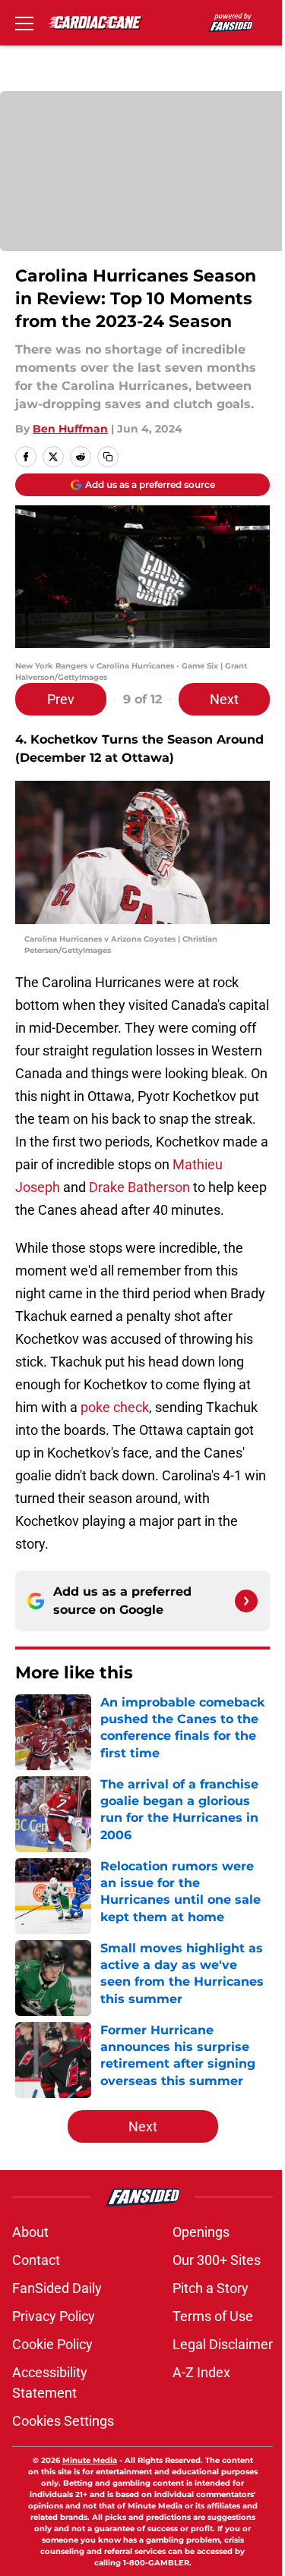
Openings (201, 2232)
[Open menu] (24, 23)
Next (224, 699)
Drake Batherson (139, 1187)
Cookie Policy (52, 2344)
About (30, 2232)
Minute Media (90, 2460)
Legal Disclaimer (223, 2344)
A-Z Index (201, 2372)
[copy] (108, 457)
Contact (36, 2260)
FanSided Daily (57, 2288)
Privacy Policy (54, 2316)
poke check (115, 1407)
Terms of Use (213, 2316)
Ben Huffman (70, 429)
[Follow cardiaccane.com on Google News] (246, 1601)
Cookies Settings (63, 2421)
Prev (61, 699)
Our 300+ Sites (217, 2260)
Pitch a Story (211, 2288)
